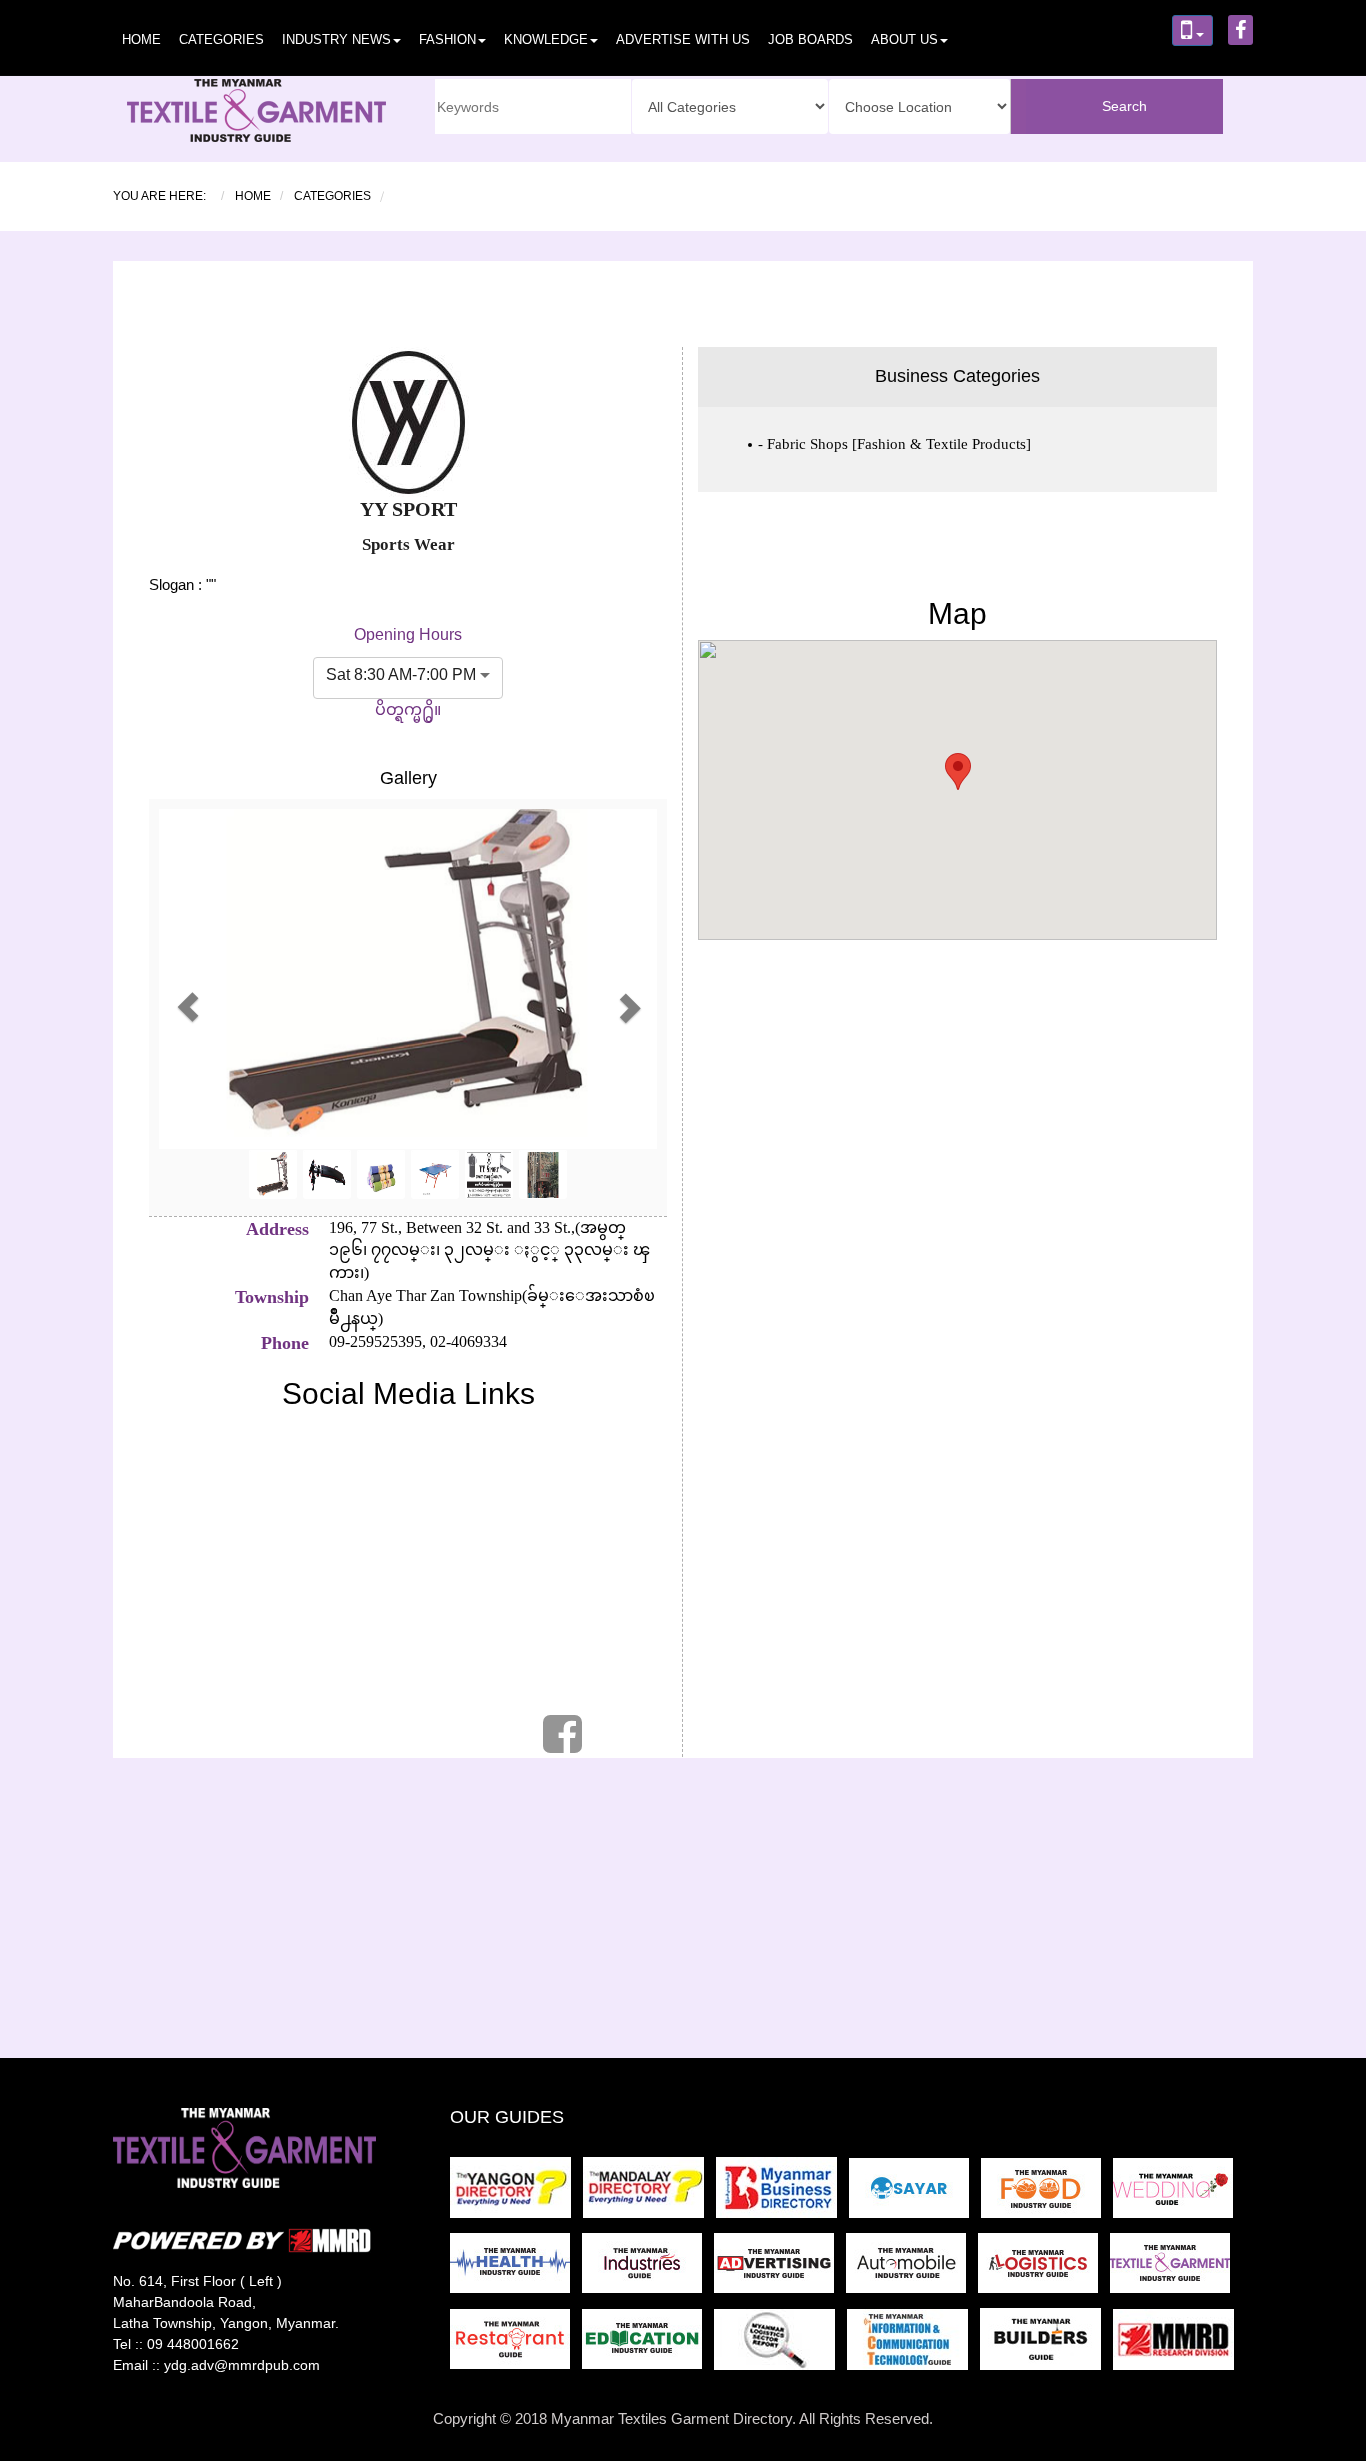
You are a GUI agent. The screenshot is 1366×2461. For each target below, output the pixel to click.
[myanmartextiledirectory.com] (1174, 2269)
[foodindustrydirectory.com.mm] (1047, 2193)
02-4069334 (466, 1341)
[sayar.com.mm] (915, 2193)
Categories (221, 39)
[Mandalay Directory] (649, 2193)
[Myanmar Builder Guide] (1046, 2345)
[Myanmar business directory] (782, 2193)
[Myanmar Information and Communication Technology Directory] (913, 2345)
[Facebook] (562, 1744)
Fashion (447, 39)
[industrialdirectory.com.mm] (648, 2269)
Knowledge (546, 39)
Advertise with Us (683, 39)
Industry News (336, 39)
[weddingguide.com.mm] (1177, 2193)
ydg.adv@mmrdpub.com (242, 2365)
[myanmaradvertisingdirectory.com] (780, 2269)
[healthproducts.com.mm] (516, 2269)
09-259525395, (377, 1341)
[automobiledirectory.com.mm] (912, 2269)
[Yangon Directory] (514, 2193)
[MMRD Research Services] (1177, 2345)
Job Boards (810, 39)
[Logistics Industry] (780, 2345)
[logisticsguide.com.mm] (1044, 2269)
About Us (904, 39)
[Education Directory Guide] (648, 2345)
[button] (188, 1007)
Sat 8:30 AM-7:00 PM (401, 674)
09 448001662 (193, 2344)
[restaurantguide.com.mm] (516, 2345)
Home (141, 39)
